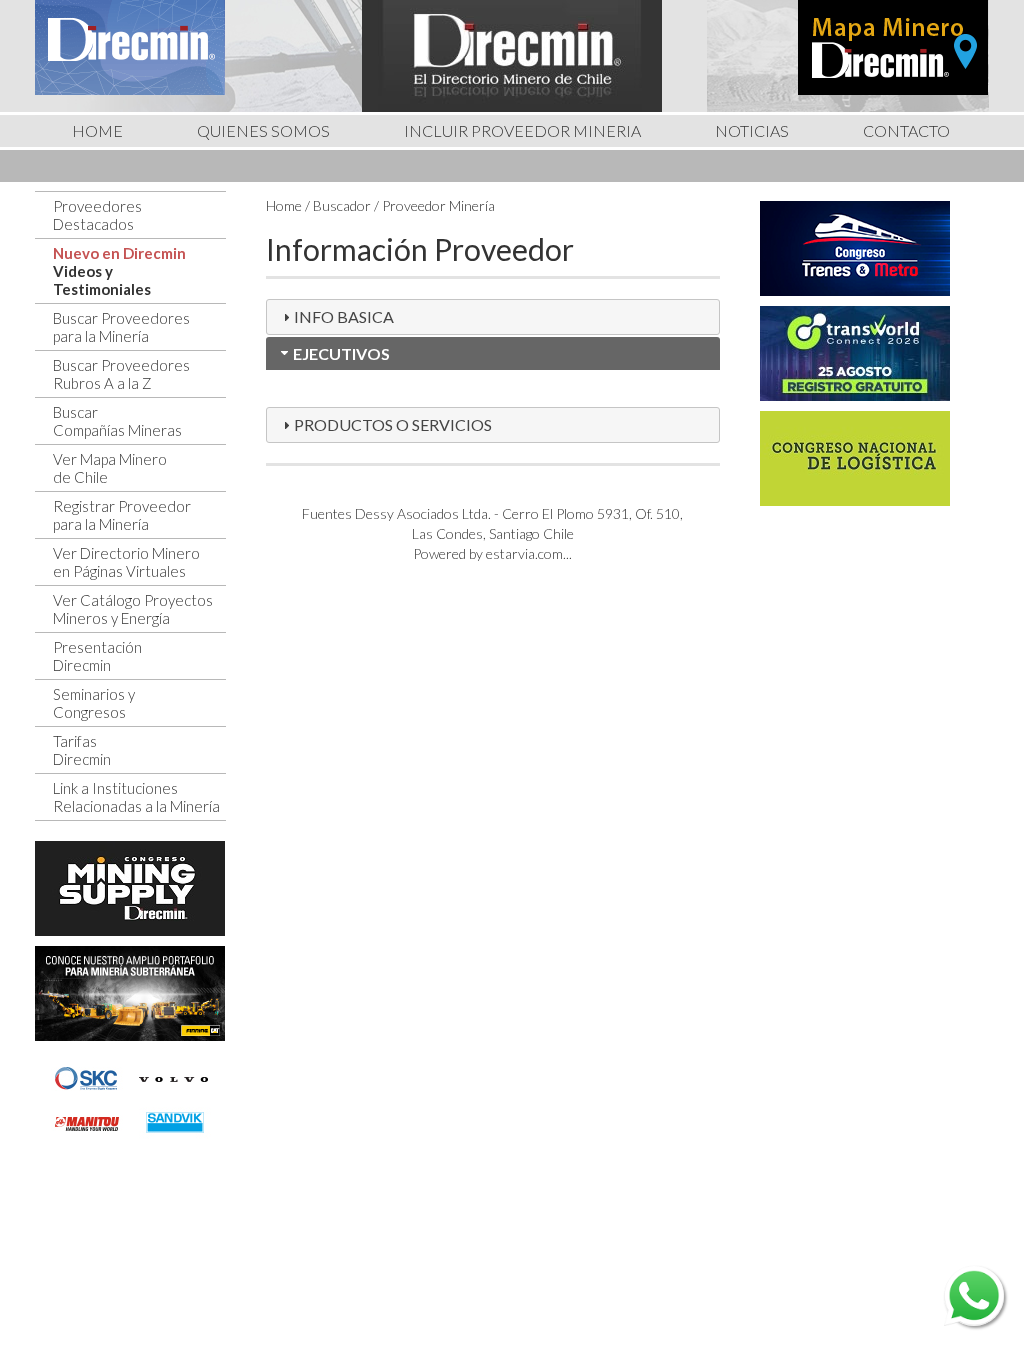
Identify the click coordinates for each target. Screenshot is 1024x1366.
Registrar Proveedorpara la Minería (122, 515)
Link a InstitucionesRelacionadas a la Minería (136, 797)
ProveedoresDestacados (97, 215)
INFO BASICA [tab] (344, 316)
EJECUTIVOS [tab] (341, 353)
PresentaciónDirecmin (97, 656)
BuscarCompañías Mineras (117, 421)
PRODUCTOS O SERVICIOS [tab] (393, 424)
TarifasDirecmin (82, 750)
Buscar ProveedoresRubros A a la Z (121, 374)
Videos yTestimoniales (102, 280)
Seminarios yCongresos (94, 703)
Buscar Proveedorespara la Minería (121, 327)
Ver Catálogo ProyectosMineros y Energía (133, 609)
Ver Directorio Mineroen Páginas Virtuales (126, 562)
